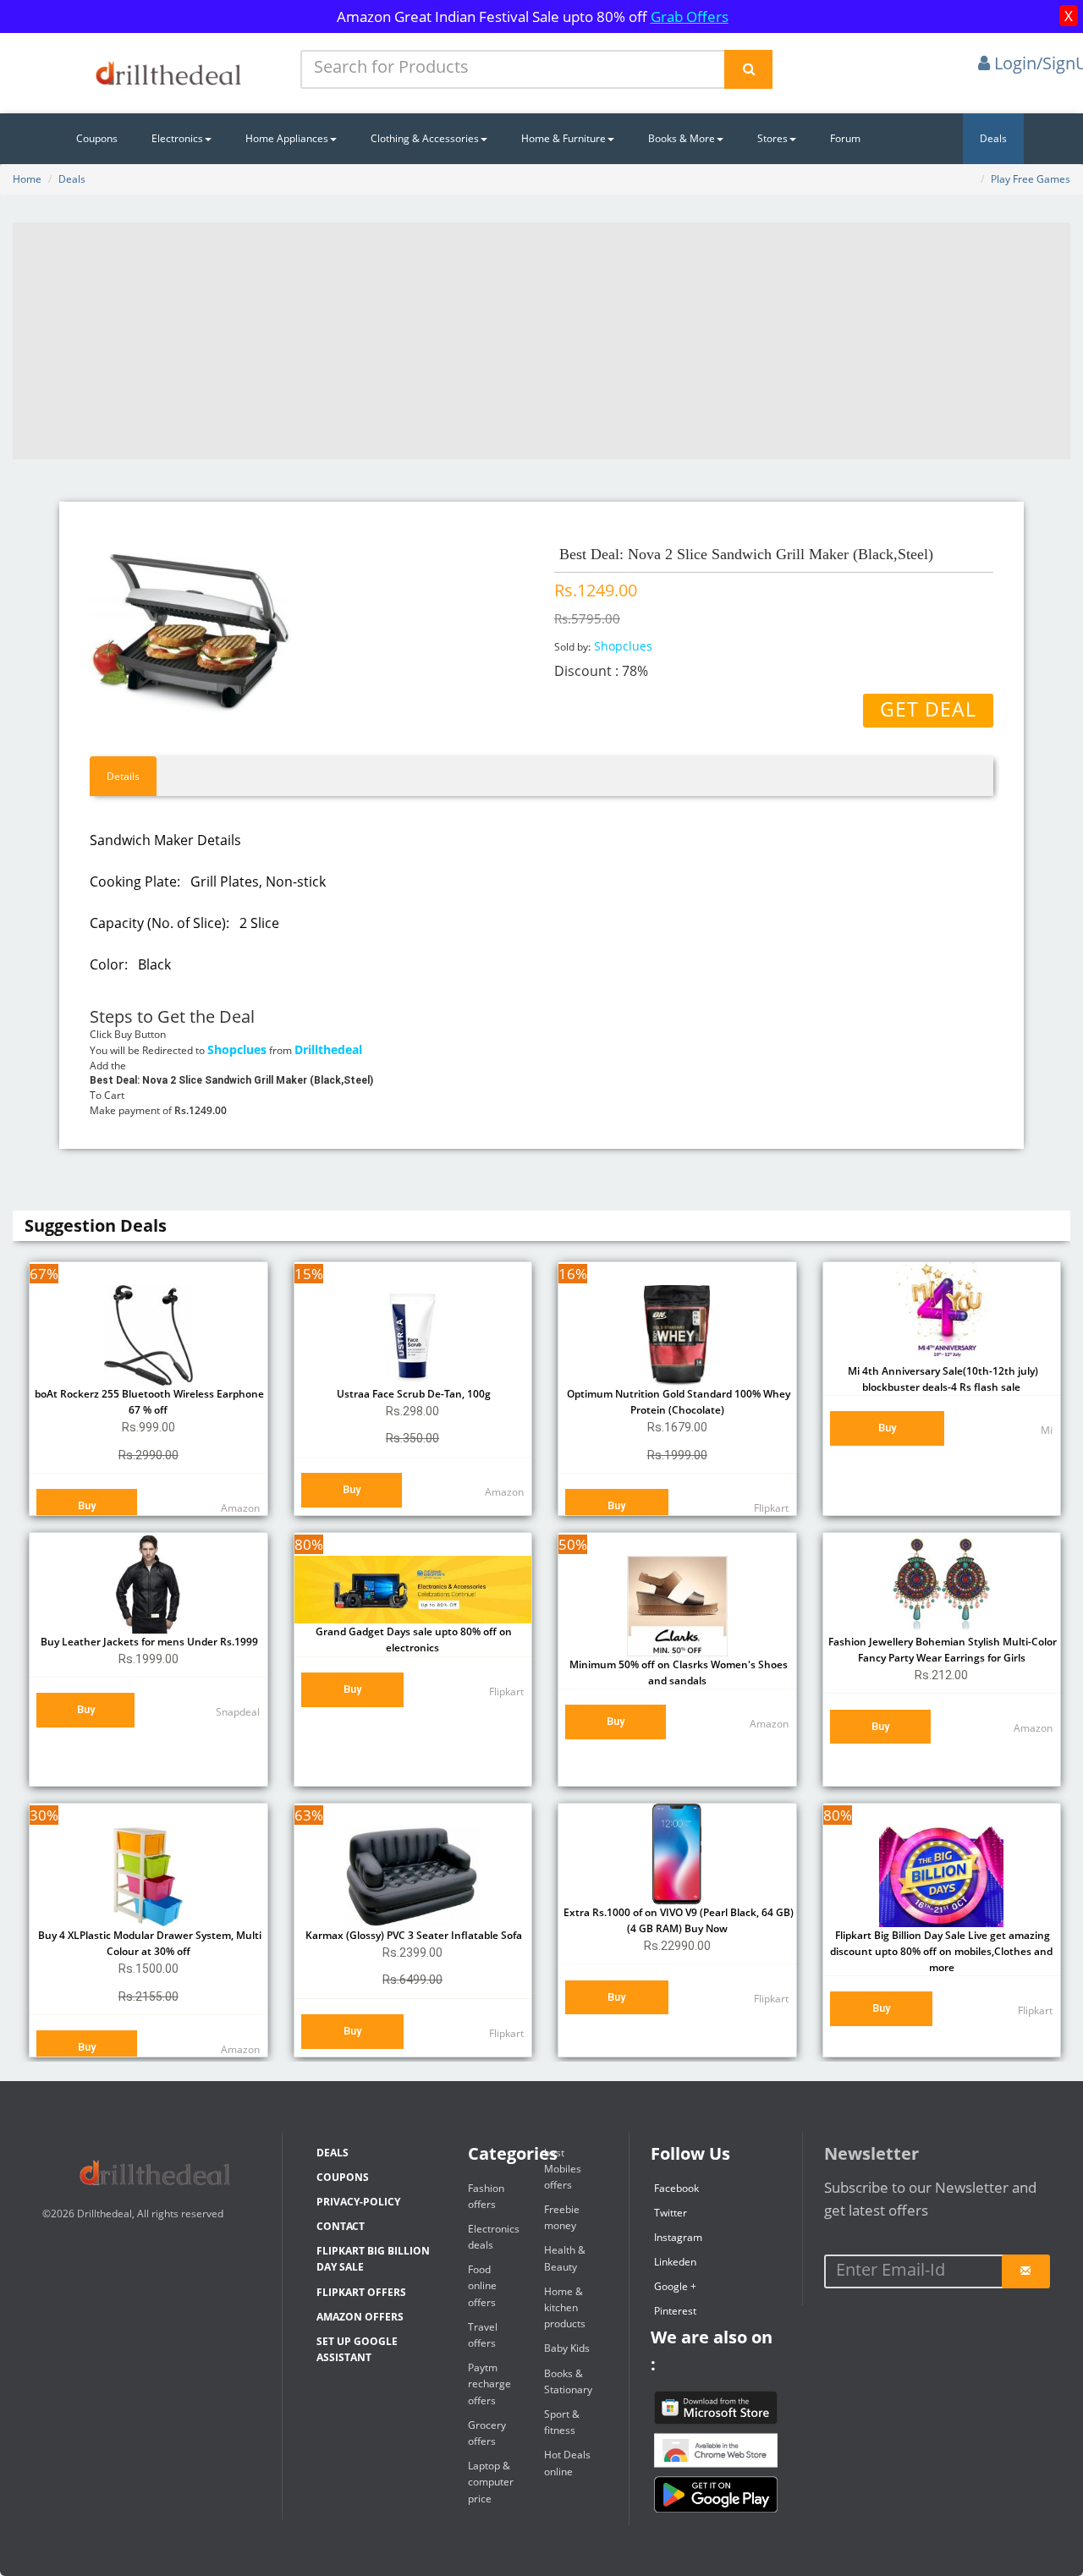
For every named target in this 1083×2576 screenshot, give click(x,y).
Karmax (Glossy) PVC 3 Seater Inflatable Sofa (412, 1935)
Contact (341, 2226)
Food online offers (482, 2285)
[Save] (1026, 2271)
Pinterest (675, 2311)
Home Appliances (287, 138)
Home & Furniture (563, 138)
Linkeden (675, 2262)
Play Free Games (1031, 179)
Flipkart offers (361, 2292)
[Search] (748, 69)
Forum (845, 138)
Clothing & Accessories (425, 138)
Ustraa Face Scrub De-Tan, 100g (412, 1394)
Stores (772, 138)
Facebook (676, 2188)
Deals (993, 138)
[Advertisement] (541, 341)
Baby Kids (567, 2348)
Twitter (671, 2213)
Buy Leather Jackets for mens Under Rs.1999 (148, 1642)
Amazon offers (360, 2317)
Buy (87, 1505)
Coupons (97, 138)
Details (123, 776)
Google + (675, 2286)
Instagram (678, 2237)
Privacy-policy (358, 2202)
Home (27, 179)
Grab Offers (690, 16)
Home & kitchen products (565, 2307)
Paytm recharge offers (489, 2384)
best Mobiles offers (563, 2169)
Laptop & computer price (491, 2482)
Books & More (682, 138)
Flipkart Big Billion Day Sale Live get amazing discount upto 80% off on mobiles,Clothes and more (941, 1951)
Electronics (177, 138)
